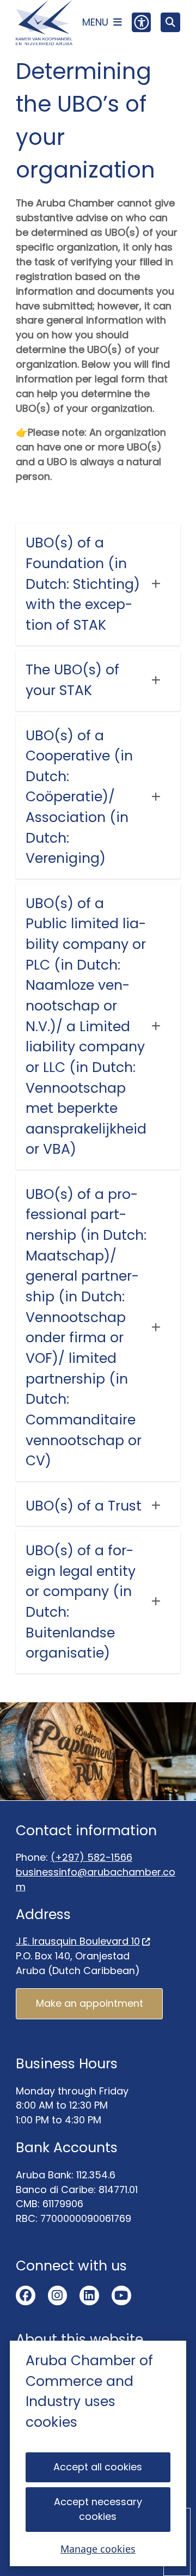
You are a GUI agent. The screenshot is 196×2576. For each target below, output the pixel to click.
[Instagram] (58, 2295)
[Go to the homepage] (44, 23)
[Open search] (170, 22)
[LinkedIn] (89, 2295)
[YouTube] (121, 2295)
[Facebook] (26, 2295)
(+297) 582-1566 (91, 1857)
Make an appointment (90, 2003)
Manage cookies (98, 2549)
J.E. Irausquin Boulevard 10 (78, 1941)
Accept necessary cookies (98, 2509)
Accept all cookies (98, 2467)
